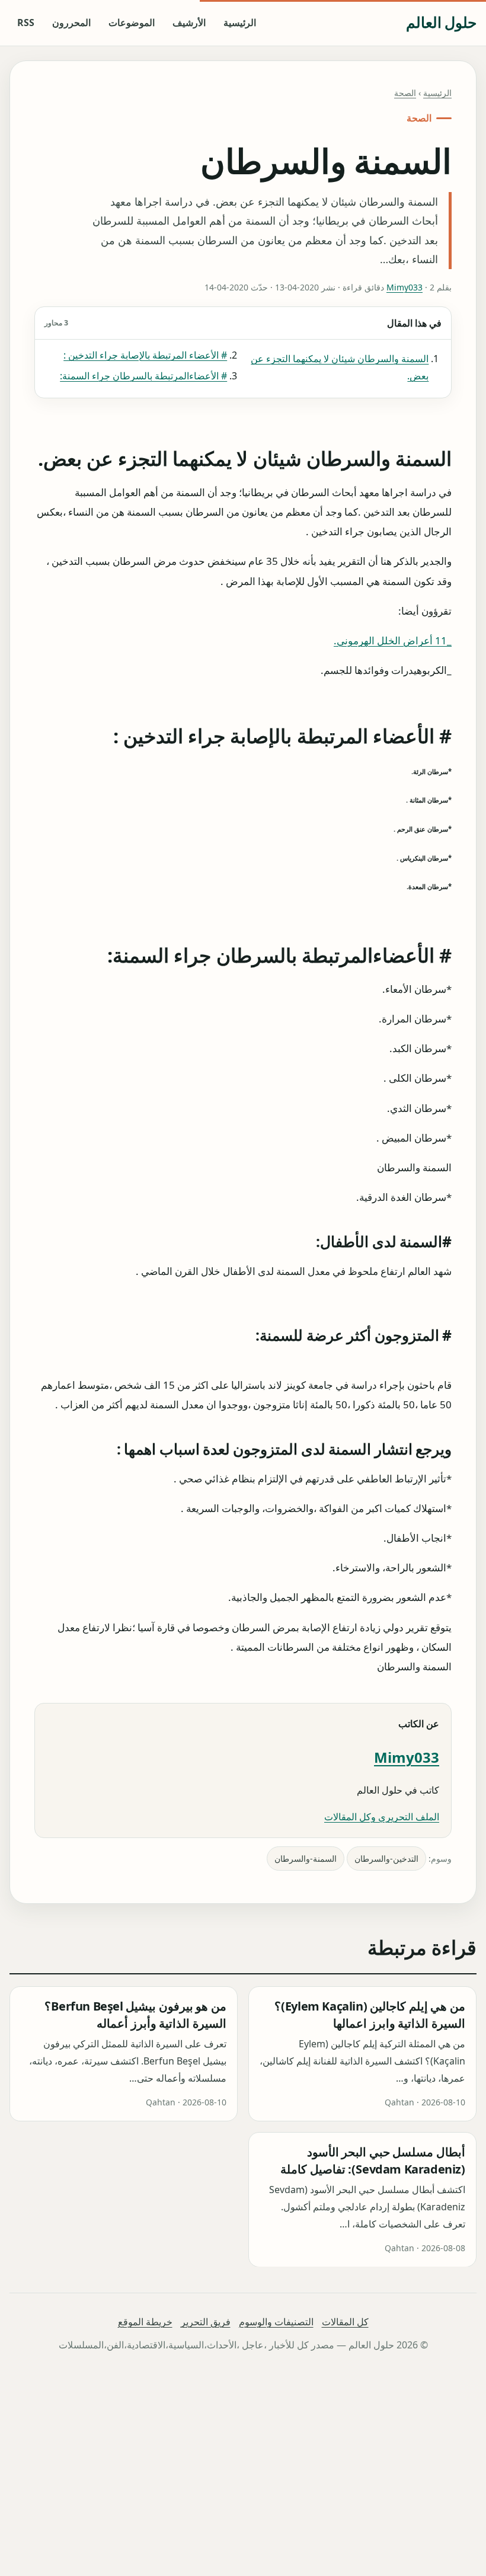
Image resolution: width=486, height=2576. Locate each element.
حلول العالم (441, 22)
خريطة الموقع (145, 2322)
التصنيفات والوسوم (276, 2322)
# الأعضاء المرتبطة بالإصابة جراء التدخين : (145, 355)
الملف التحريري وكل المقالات (382, 1817)
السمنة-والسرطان (306, 1859)
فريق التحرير (206, 2322)
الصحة (405, 93)
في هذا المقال (243, 323)
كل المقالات (345, 2322)
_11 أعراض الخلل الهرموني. (393, 640)
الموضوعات (132, 23)
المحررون (71, 23)
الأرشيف (189, 23)
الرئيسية (240, 23)
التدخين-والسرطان (386, 1859)
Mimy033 (405, 287)
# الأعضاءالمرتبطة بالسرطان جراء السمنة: (143, 376)
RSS (26, 23)
